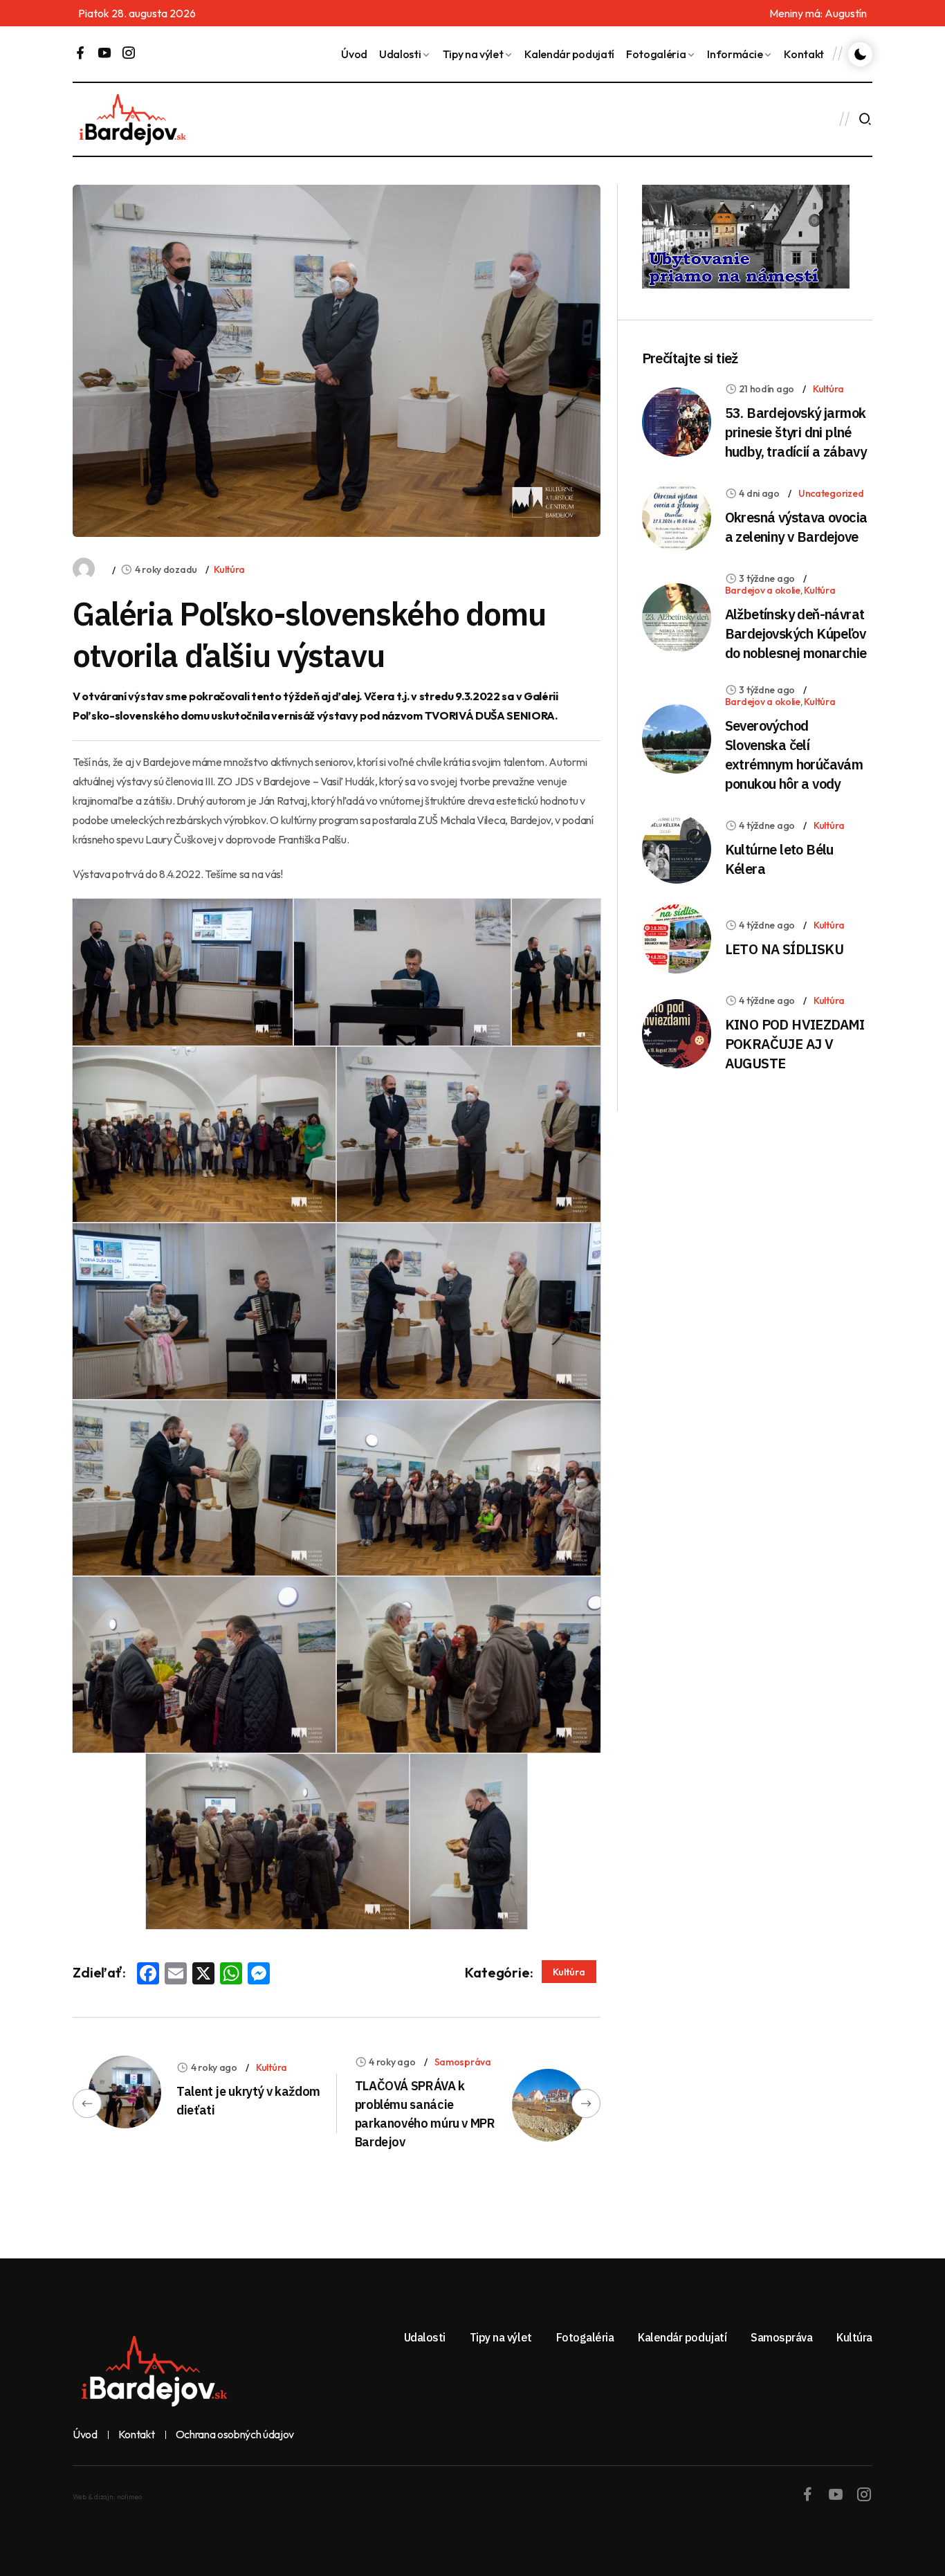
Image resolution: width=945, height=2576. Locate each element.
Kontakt (804, 54)
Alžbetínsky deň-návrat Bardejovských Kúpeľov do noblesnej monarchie (796, 633)
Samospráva (463, 2062)
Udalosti (400, 54)
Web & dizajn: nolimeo (107, 2497)
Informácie (735, 54)
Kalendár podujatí (569, 54)
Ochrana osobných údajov (235, 2435)
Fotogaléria (656, 54)
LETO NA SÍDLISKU (784, 949)
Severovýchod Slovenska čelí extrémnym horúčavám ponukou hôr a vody (794, 755)
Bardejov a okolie (763, 590)
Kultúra (229, 569)
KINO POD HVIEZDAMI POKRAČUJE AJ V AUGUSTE (795, 1044)
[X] (203, 1975)
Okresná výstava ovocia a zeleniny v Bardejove (796, 527)
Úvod (354, 54)
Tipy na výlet (473, 54)
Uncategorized (831, 493)
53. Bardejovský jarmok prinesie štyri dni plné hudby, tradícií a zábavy (796, 432)
